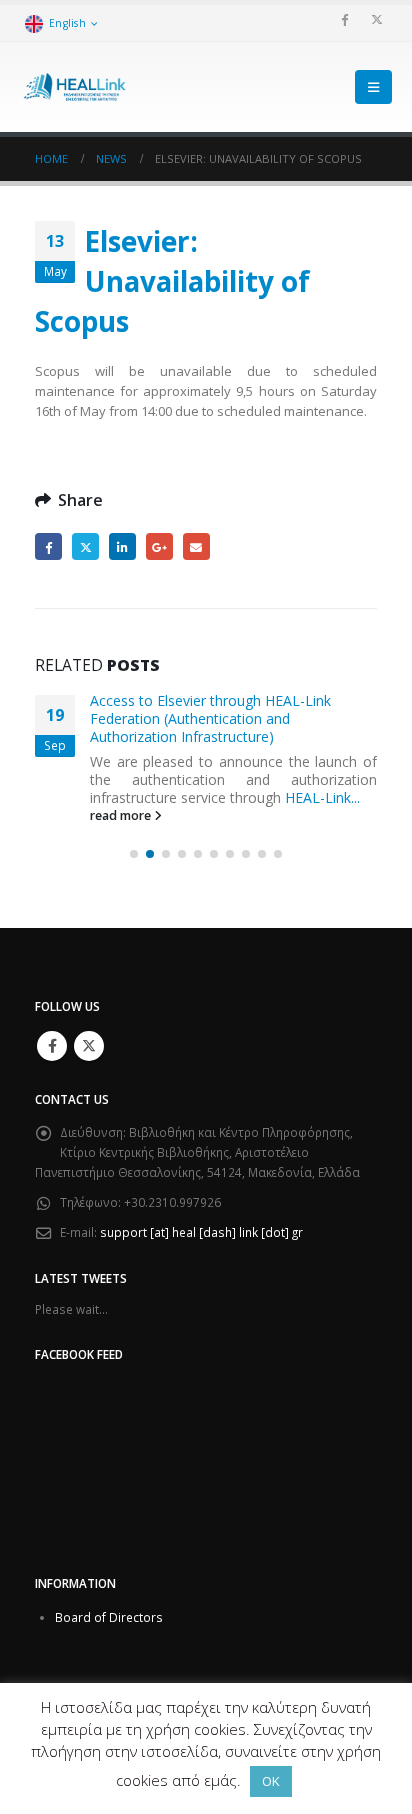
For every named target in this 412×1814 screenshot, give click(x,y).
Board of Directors (109, 1617)
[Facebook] (344, 19)
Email (196, 546)
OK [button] (271, 1781)
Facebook (48, 546)
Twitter (85, 546)
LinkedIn (122, 546)
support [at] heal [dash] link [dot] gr (201, 1232)
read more (122, 815)
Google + (159, 546)
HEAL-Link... (322, 797)
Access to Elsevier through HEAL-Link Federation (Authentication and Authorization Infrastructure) (210, 718)
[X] (377, 19)
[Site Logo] (75, 87)
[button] (373, 87)
